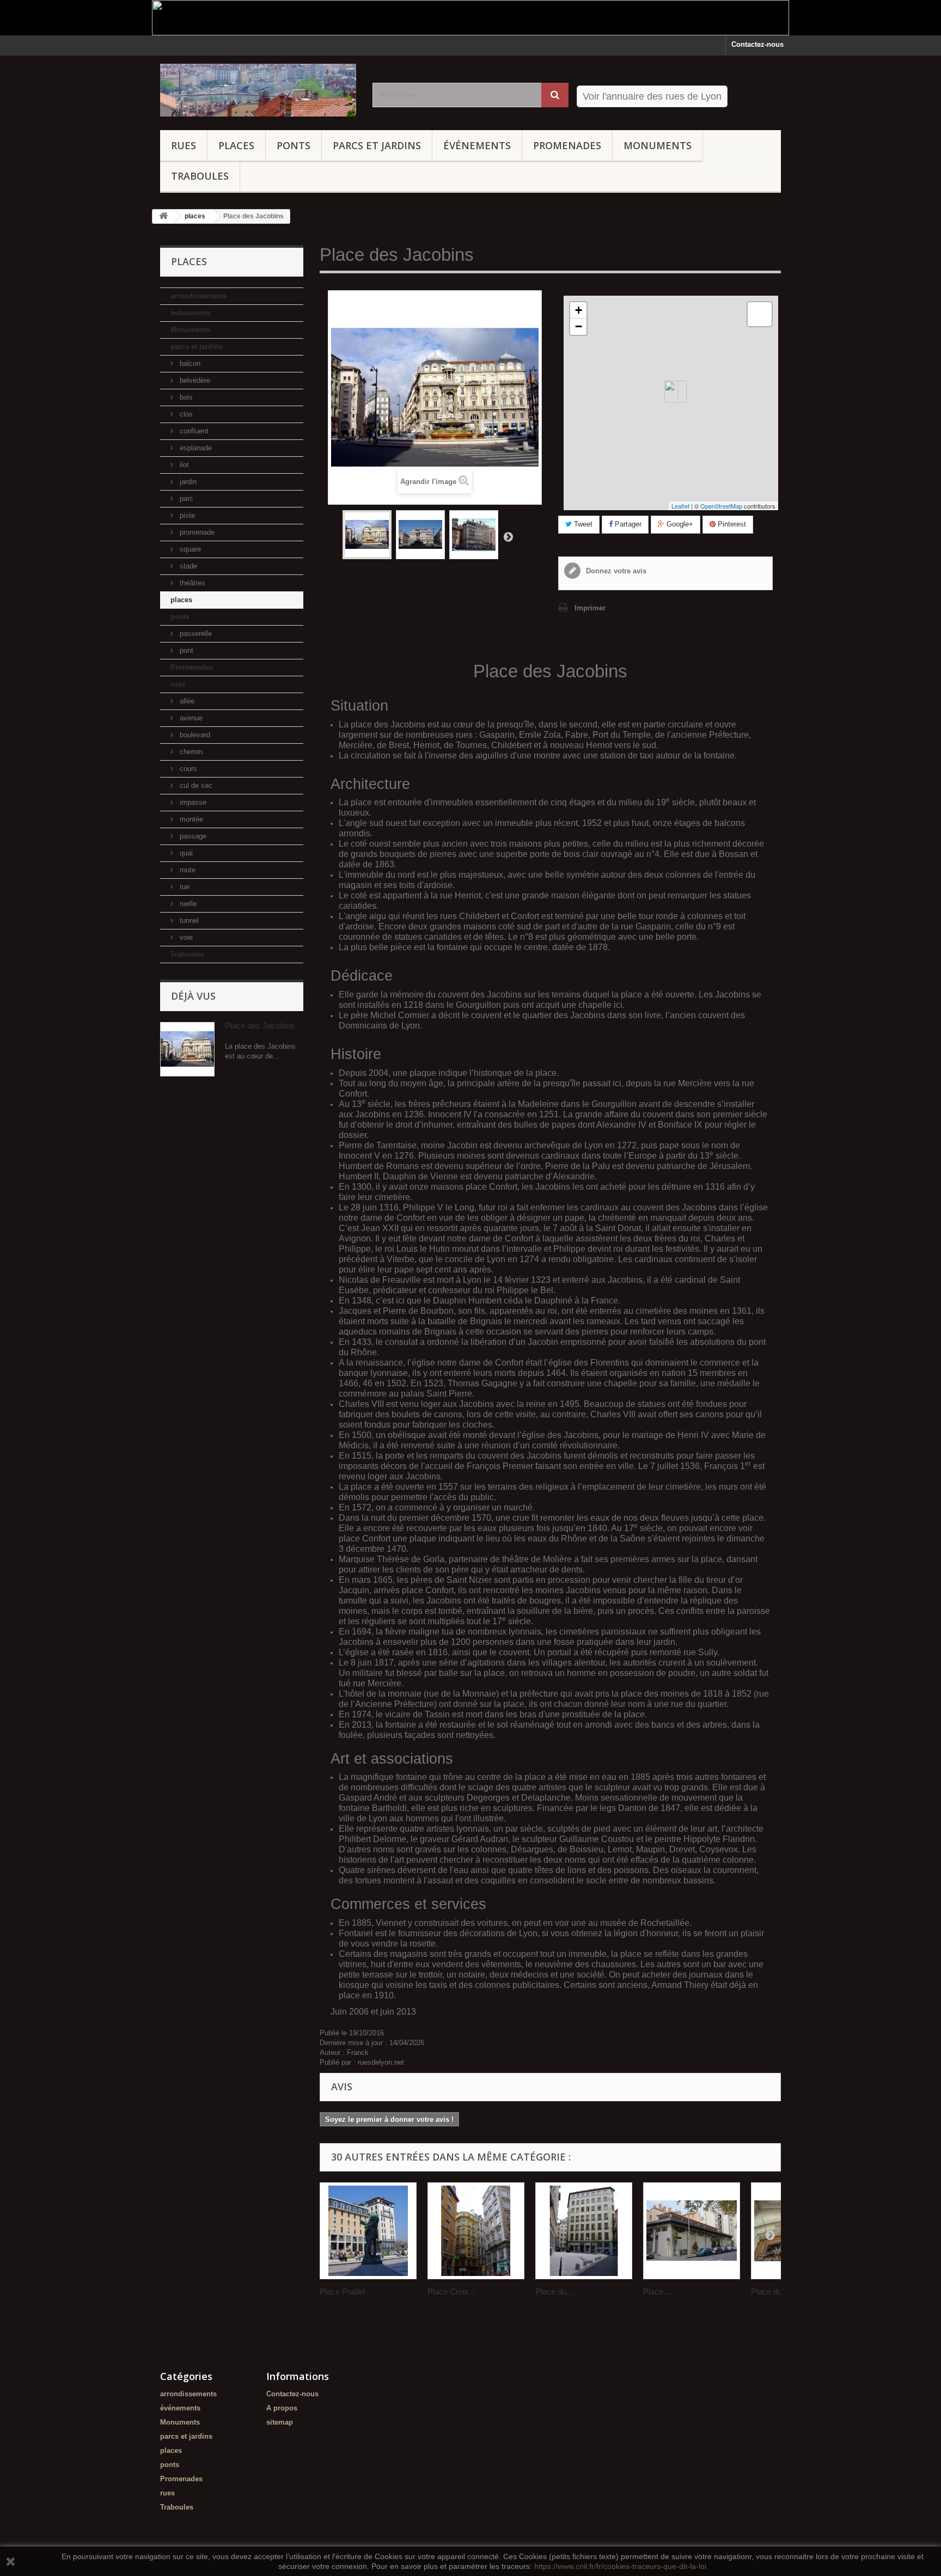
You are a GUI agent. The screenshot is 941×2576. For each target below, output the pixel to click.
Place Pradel (342, 2292)
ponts (294, 145)
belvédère (194, 380)
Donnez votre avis (615, 571)
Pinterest (731, 524)
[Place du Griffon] (584, 2231)
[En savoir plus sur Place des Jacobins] (187, 1049)
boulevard (194, 735)
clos (185, 414)
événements (477, 145)
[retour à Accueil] (163, 216)
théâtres (191, 583)
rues (184, 145)
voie (185, 937)
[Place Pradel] (368, 2231)
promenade (196, 532)
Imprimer (590, 608)
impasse (192, 802)
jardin (187, 482)
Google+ (679, 524)
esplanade (195, 448)
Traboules (200, 176)
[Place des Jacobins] (367, 535)
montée (190, 819)
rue (184, 887)
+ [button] (579, 310)
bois (185, 397)
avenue (190, 718)
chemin (190, 752)
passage (192, 836)
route (187, 870)
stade (187, 566)
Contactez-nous (757, 44)
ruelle (187, 904)
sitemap (280, 2422)
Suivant (508, 536)
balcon (189, 363)
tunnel (188, 920)
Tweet (582, 524)
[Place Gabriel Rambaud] (692, 2231)
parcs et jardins (377, 145)
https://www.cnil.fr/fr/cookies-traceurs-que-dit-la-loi (620, 2566)
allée (186, 701)
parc (185, 498)
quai (185, 853)
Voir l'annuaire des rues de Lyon (652, 96)
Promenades (567, 145)
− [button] (579, 326)
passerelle (195, 634)
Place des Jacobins (260, 1026)
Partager (627, 524)
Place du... (554, 2292)
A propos (282, 2408)
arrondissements (199, 296)
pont (185, 650)
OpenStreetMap (721, 506)
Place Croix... (451, 2292)
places (236, 145)
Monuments (658, 145)
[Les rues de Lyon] (258, 90)
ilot (183, 465)
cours (187, 769)
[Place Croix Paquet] (476, 2231)
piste (186, 515)
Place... (656, 2292)
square (189, 549)
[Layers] (760, 314)
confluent (193, 431)
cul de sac (195, 785)
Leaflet (680, 506)
